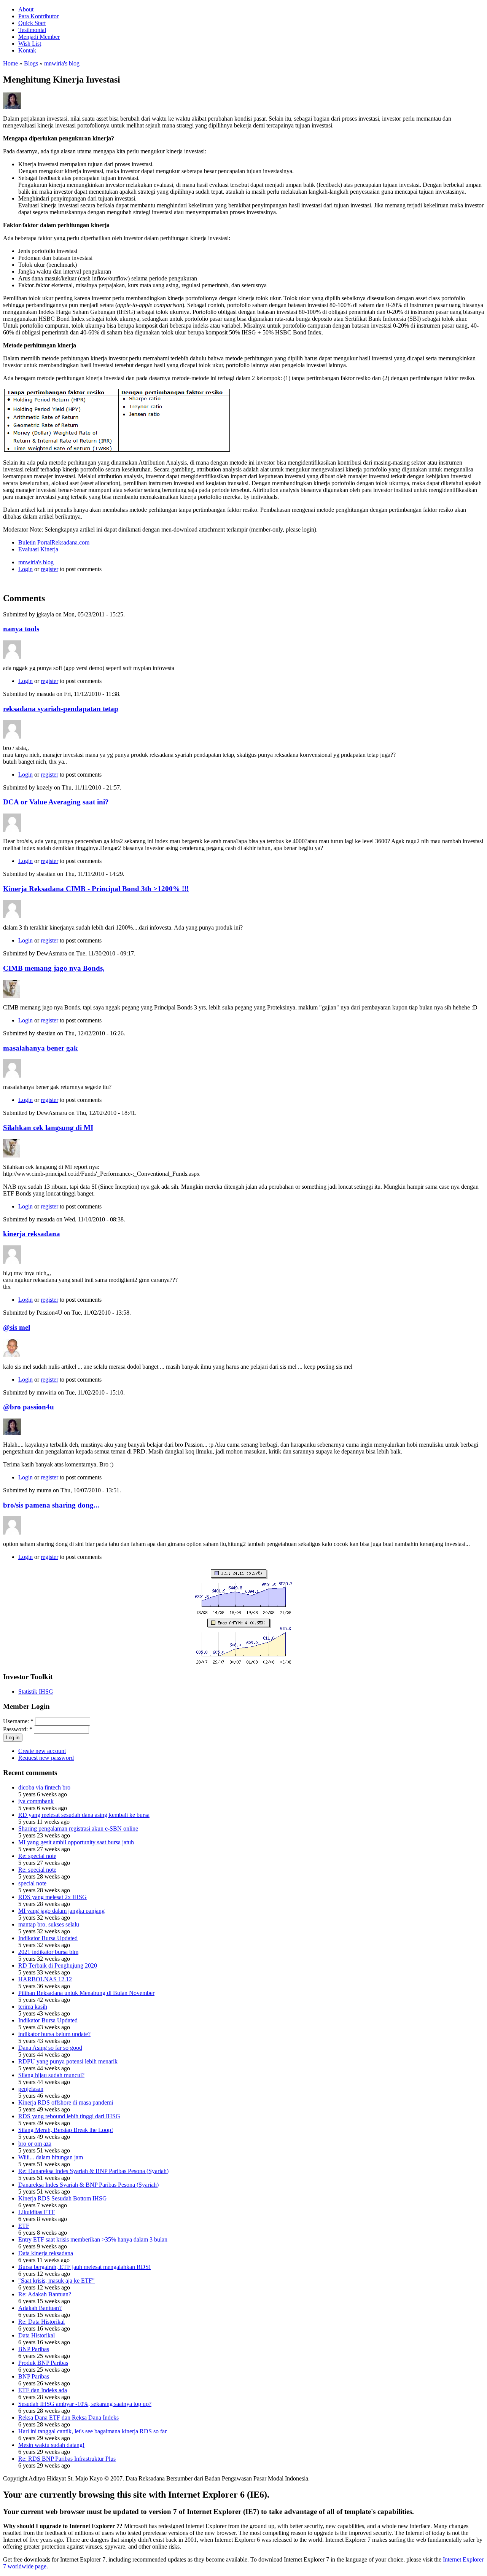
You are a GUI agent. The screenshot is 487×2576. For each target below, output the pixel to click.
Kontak (27, 50)
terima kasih (33, 2007)
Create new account (42, 1751)
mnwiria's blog (62, 63)
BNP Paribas (34, 2349)
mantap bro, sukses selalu (49, 1924)
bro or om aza (35, 2144)
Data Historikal (37, 2335)
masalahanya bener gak (41, 1048)
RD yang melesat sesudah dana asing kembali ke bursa (84, 1815)
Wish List (30, 44)
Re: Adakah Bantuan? (45, 2294)
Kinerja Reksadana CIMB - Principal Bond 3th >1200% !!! (96, 889)
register (49, 569)
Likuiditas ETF (37, 2212)
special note (32, 1883)
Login (25, 569)
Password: (18, 1729)
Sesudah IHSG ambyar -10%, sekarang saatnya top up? (85, 2404)
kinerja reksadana (32, 1234)
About (26, 9)
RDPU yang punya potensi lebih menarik (68, 2061)
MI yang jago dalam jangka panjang (61, 1911)
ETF (24, 2226)
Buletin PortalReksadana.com (54, 542)
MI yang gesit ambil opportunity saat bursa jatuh (76, 1842)
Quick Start (32, 23)
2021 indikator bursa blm (48, 1952)
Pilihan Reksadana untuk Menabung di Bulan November (86, 1993)
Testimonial (32, 30)
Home (10, 63)
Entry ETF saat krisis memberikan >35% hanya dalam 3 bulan (93, 2239)
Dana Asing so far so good (50, 2048)
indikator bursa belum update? (54, 2034)
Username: (18, 1721)
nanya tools (21, 629)
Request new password (46, 1758)
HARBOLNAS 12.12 (45, 1979)
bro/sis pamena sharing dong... (51, 1505)
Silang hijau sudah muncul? (51, 2075)
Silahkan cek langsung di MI (48, 1128)
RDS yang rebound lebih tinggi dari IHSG (69, 2116)
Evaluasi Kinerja (38, 549)
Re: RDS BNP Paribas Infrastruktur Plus (67, 2459)
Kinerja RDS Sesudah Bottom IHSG (63, 2198)
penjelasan (31, 2089)
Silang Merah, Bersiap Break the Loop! (66, 2130)
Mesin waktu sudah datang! (51, 2445)
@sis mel (17, 1327)
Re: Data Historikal (41, 2322)
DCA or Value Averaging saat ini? (56, 802)
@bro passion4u (29, 1407)
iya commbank (36, 1801)
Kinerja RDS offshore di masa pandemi (66, 2102)
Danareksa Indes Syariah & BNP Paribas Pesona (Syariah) (88, 2185)
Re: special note (37, 1856)
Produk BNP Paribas (43, 2363)
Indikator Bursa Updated (48, 1938)
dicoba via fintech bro (44, 1787)
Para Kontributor (38, 16)
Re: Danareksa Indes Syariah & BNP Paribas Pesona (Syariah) (93, 2171)
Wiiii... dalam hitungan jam (51, 2157)
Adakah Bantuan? (40, 2308)
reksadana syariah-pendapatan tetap (61, 709)
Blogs (31, 63)
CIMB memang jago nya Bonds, (54, 968)
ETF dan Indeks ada (43, 2390)
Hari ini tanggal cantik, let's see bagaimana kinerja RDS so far (92, 2431)
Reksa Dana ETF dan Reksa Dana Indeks (68, 2418)
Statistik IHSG (36, 1692)
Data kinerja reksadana (46, 2253)
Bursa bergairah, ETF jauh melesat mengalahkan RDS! (84, 2267)
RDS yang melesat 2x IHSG (53, 1897)
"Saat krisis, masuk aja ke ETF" (56, 2281)
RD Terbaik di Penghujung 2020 (58, 1965)
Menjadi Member (39, 37)
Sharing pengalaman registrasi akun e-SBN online (78, 1829)
